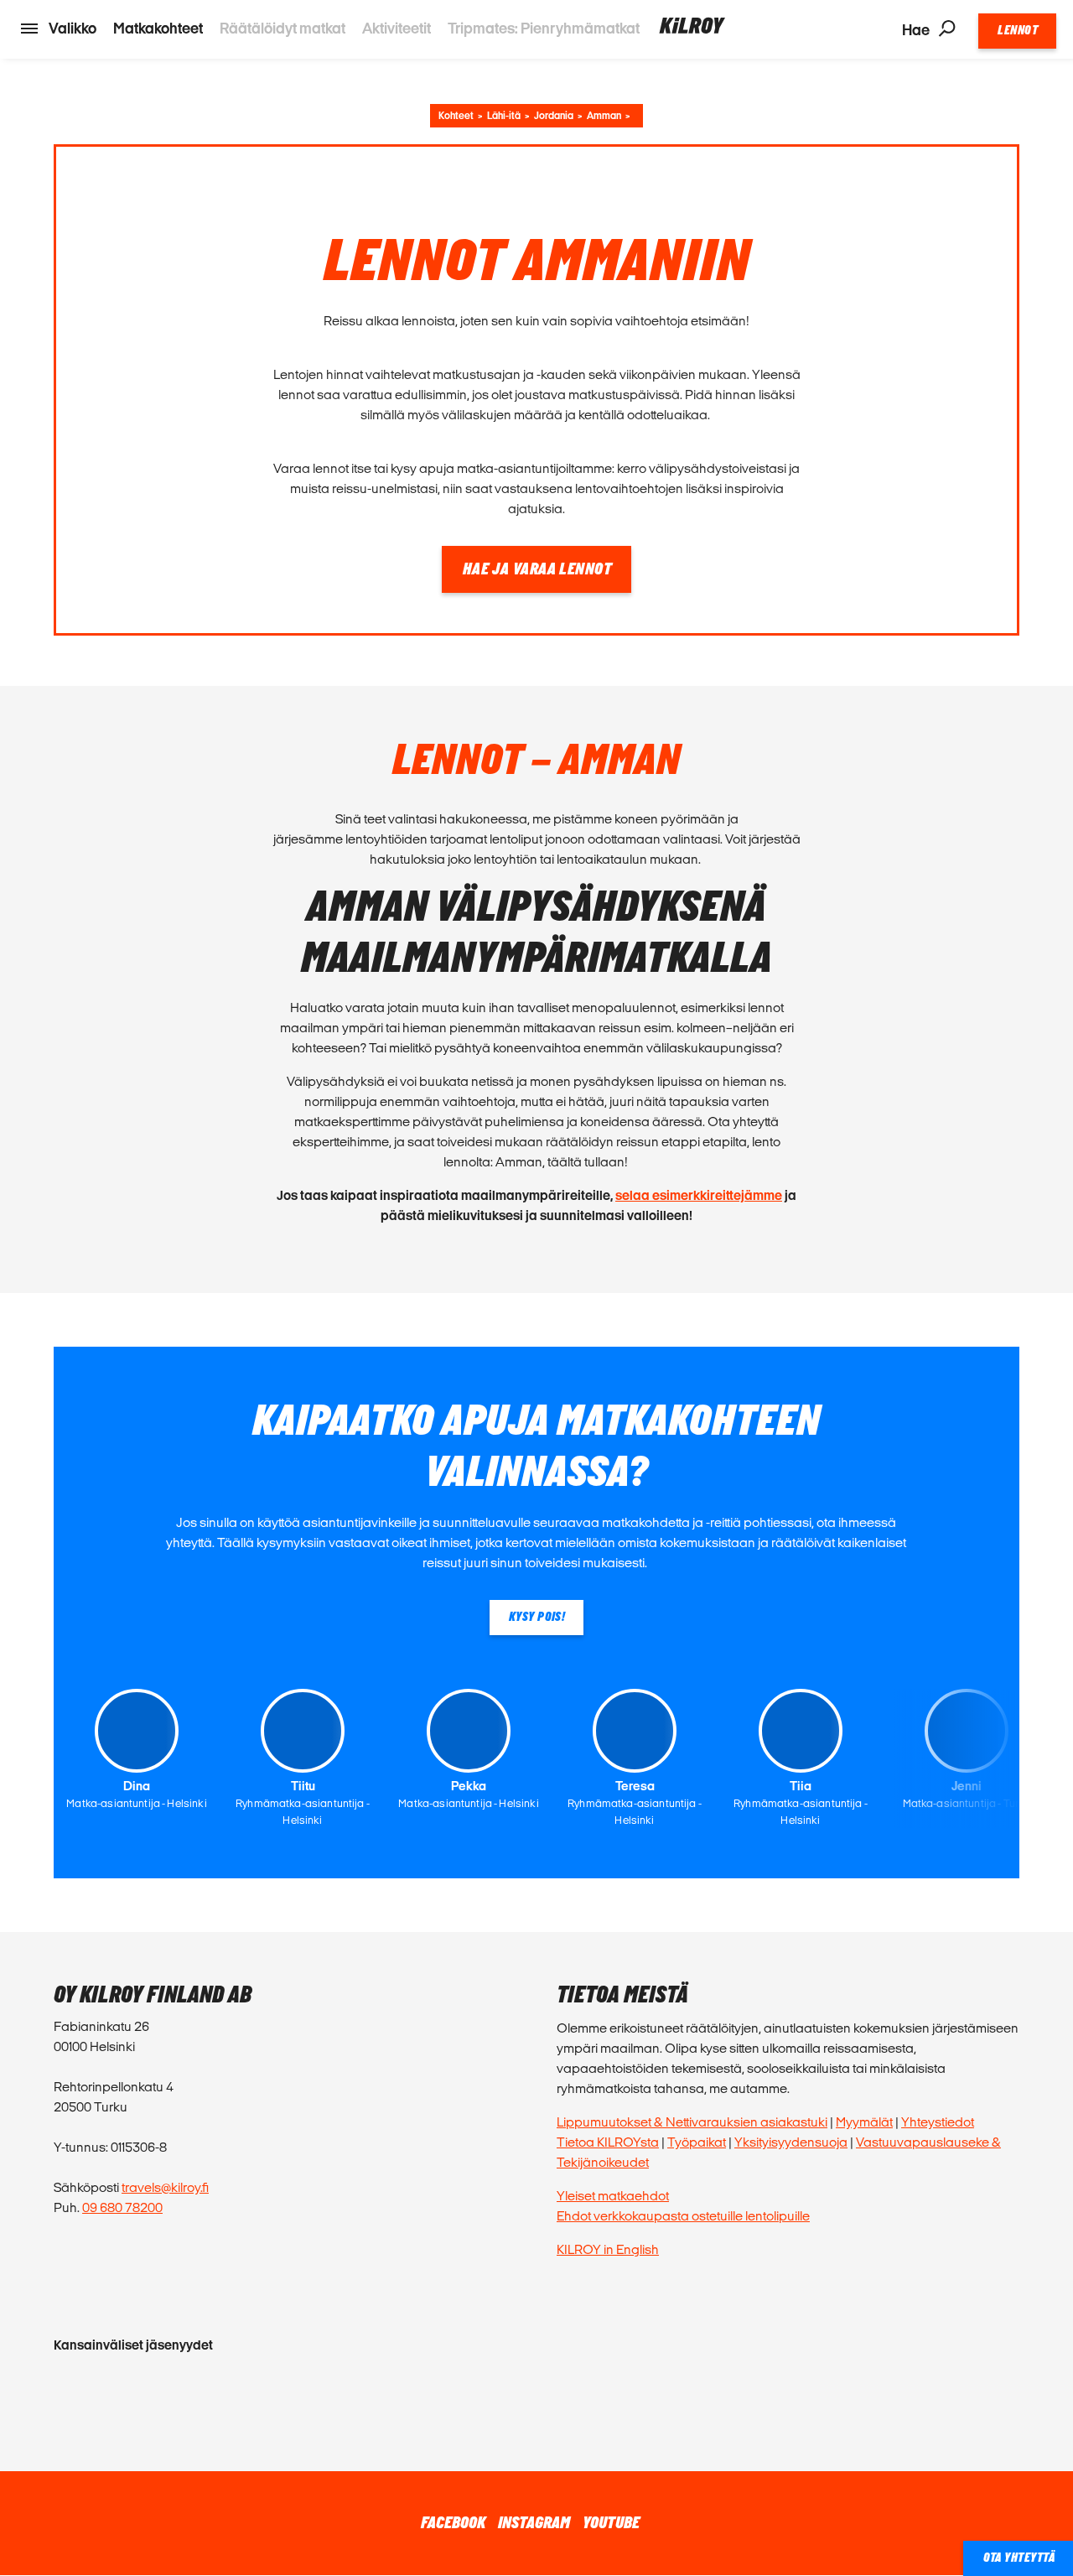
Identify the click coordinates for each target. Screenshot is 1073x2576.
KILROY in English (608, 2249)
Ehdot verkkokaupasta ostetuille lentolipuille (683, 2216)
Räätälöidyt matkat (283, 28)
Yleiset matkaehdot (613, 2196)
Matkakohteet (158, 28)
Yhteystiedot (938, 2122)
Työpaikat (697, 2142)
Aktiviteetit (397, 28)
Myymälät (864, 2122)
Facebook (453, 2523)
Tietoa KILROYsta (608, 2142)
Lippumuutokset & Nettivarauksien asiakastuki (692, 2122)
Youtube (611, 2523)
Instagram (534, 2523)
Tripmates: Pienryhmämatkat (544, 28)
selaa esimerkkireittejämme (699, 1195)
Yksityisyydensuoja (791, 2142)
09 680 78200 (122, 2207)
